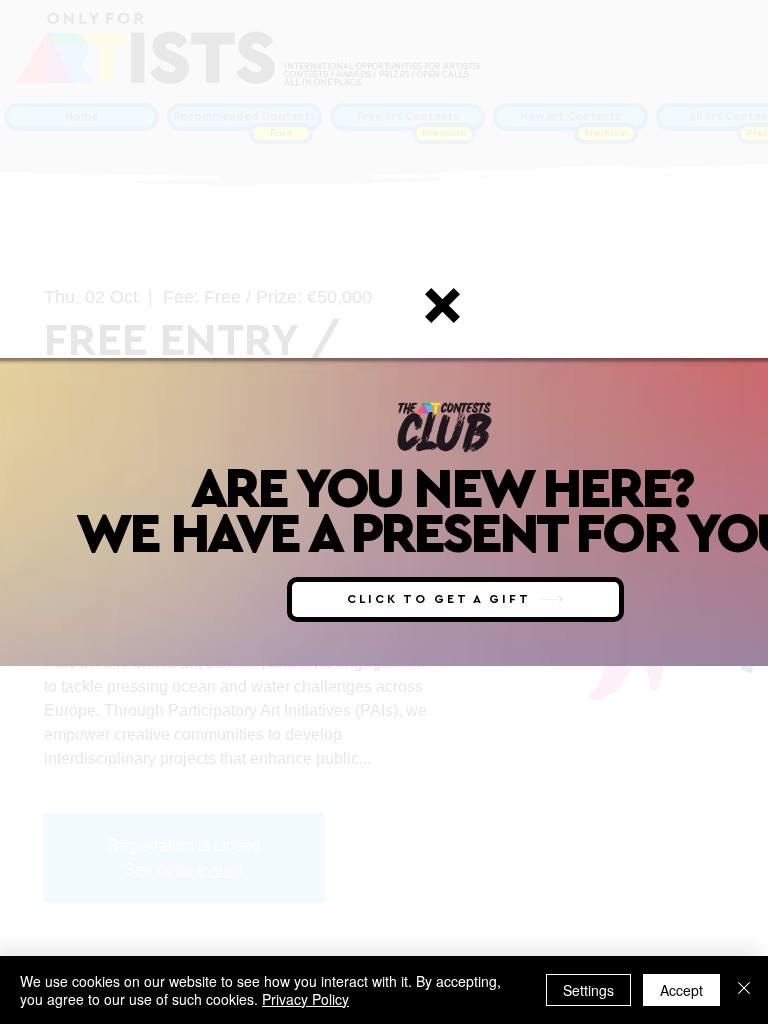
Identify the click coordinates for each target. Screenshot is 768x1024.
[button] (442, 305)
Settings (588, 990)
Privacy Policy (305, 999)
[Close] (744, 990)
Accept (681, 990)
